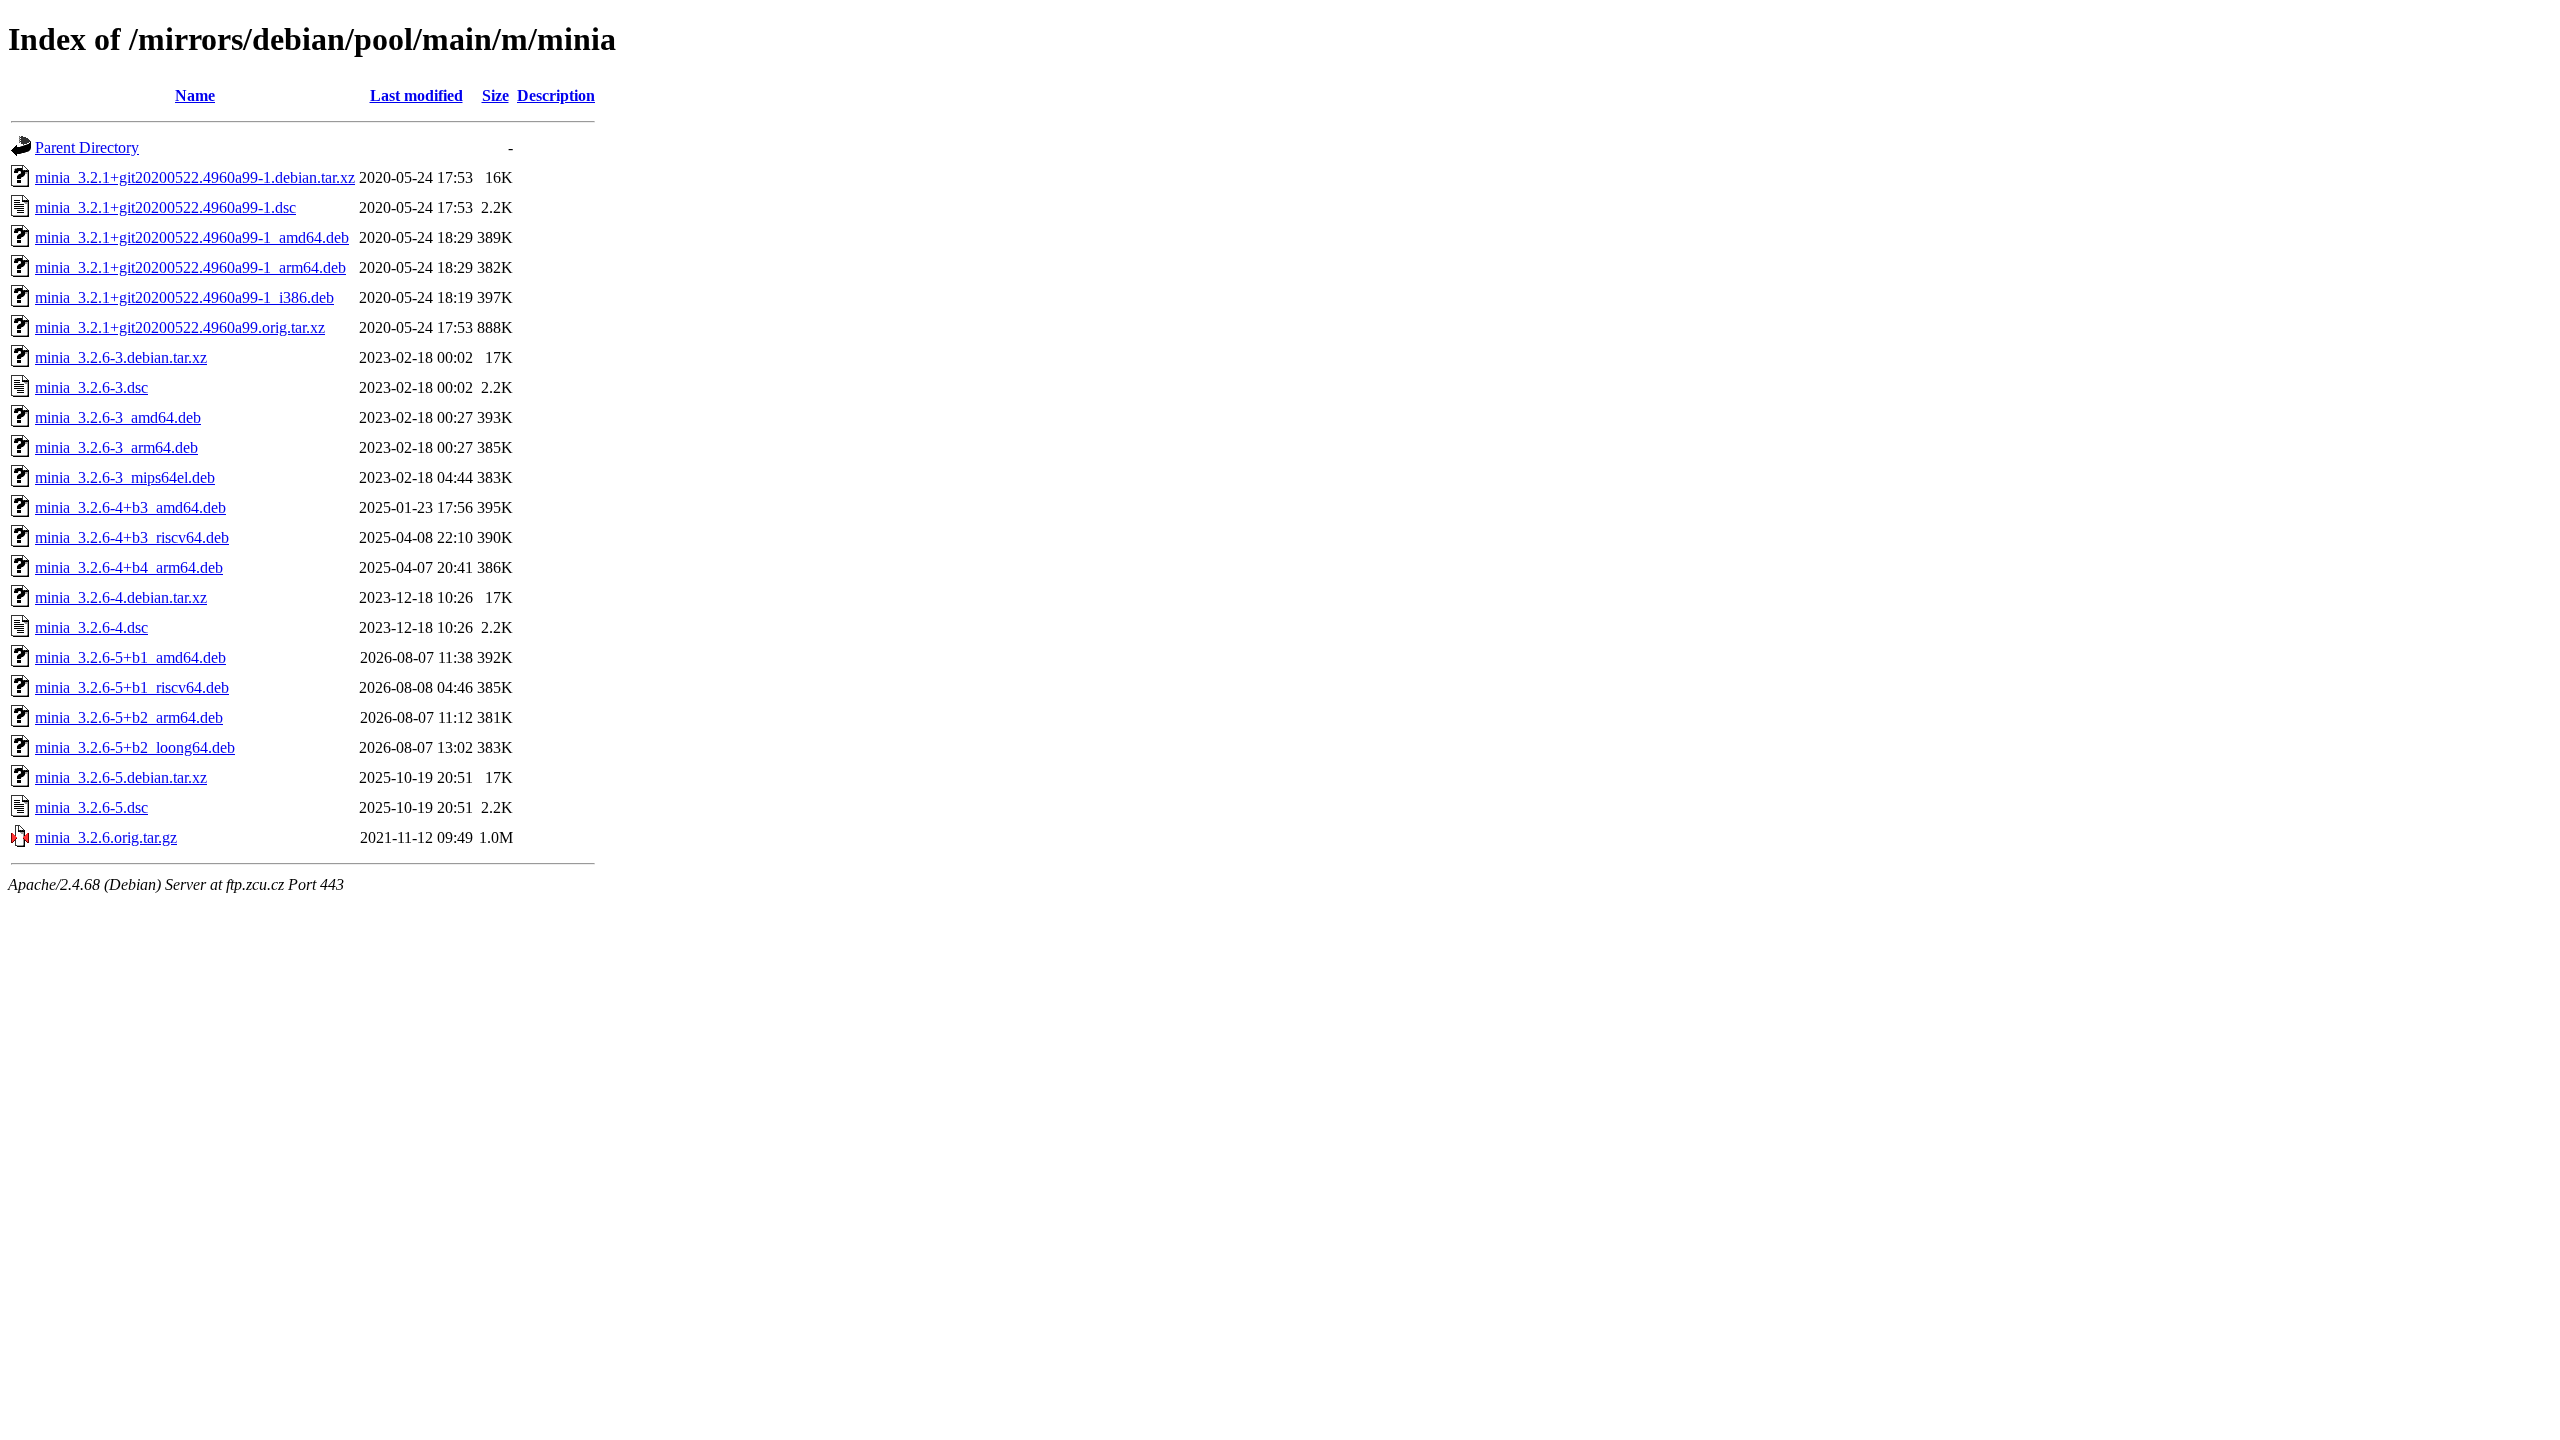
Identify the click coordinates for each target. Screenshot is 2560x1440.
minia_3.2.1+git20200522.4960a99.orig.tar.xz (180, 327)
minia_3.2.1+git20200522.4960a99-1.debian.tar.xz (195, 177)
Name (195, 95)
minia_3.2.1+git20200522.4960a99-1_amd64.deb (192, 237)
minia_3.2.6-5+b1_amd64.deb (130, 657)
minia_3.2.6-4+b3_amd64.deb (130, 507)
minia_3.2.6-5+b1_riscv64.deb (132, 687)
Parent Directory (87, 147)
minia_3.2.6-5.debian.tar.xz (121, 777)
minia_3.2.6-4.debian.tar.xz (121, 597)
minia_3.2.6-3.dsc (91, 387)
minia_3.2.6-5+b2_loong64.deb (135, 747)
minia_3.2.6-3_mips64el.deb (125, 477)
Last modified (416, 95)
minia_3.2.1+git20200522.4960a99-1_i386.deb (184, 297)
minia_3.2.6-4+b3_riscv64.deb (132, 537)
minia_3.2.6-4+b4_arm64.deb (129, 567)
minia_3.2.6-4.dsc (91, 627)
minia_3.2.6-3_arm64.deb (116, 447)
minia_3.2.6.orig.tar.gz (106, 837)
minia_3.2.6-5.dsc (91, 807)
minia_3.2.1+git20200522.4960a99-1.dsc (165, 207)
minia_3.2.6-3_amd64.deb (118, 417)
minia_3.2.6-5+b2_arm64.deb (129, 717)
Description (556, 95)
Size (495, 95)
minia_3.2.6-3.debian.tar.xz (121, 357)
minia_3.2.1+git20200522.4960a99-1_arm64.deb (190, 267)
